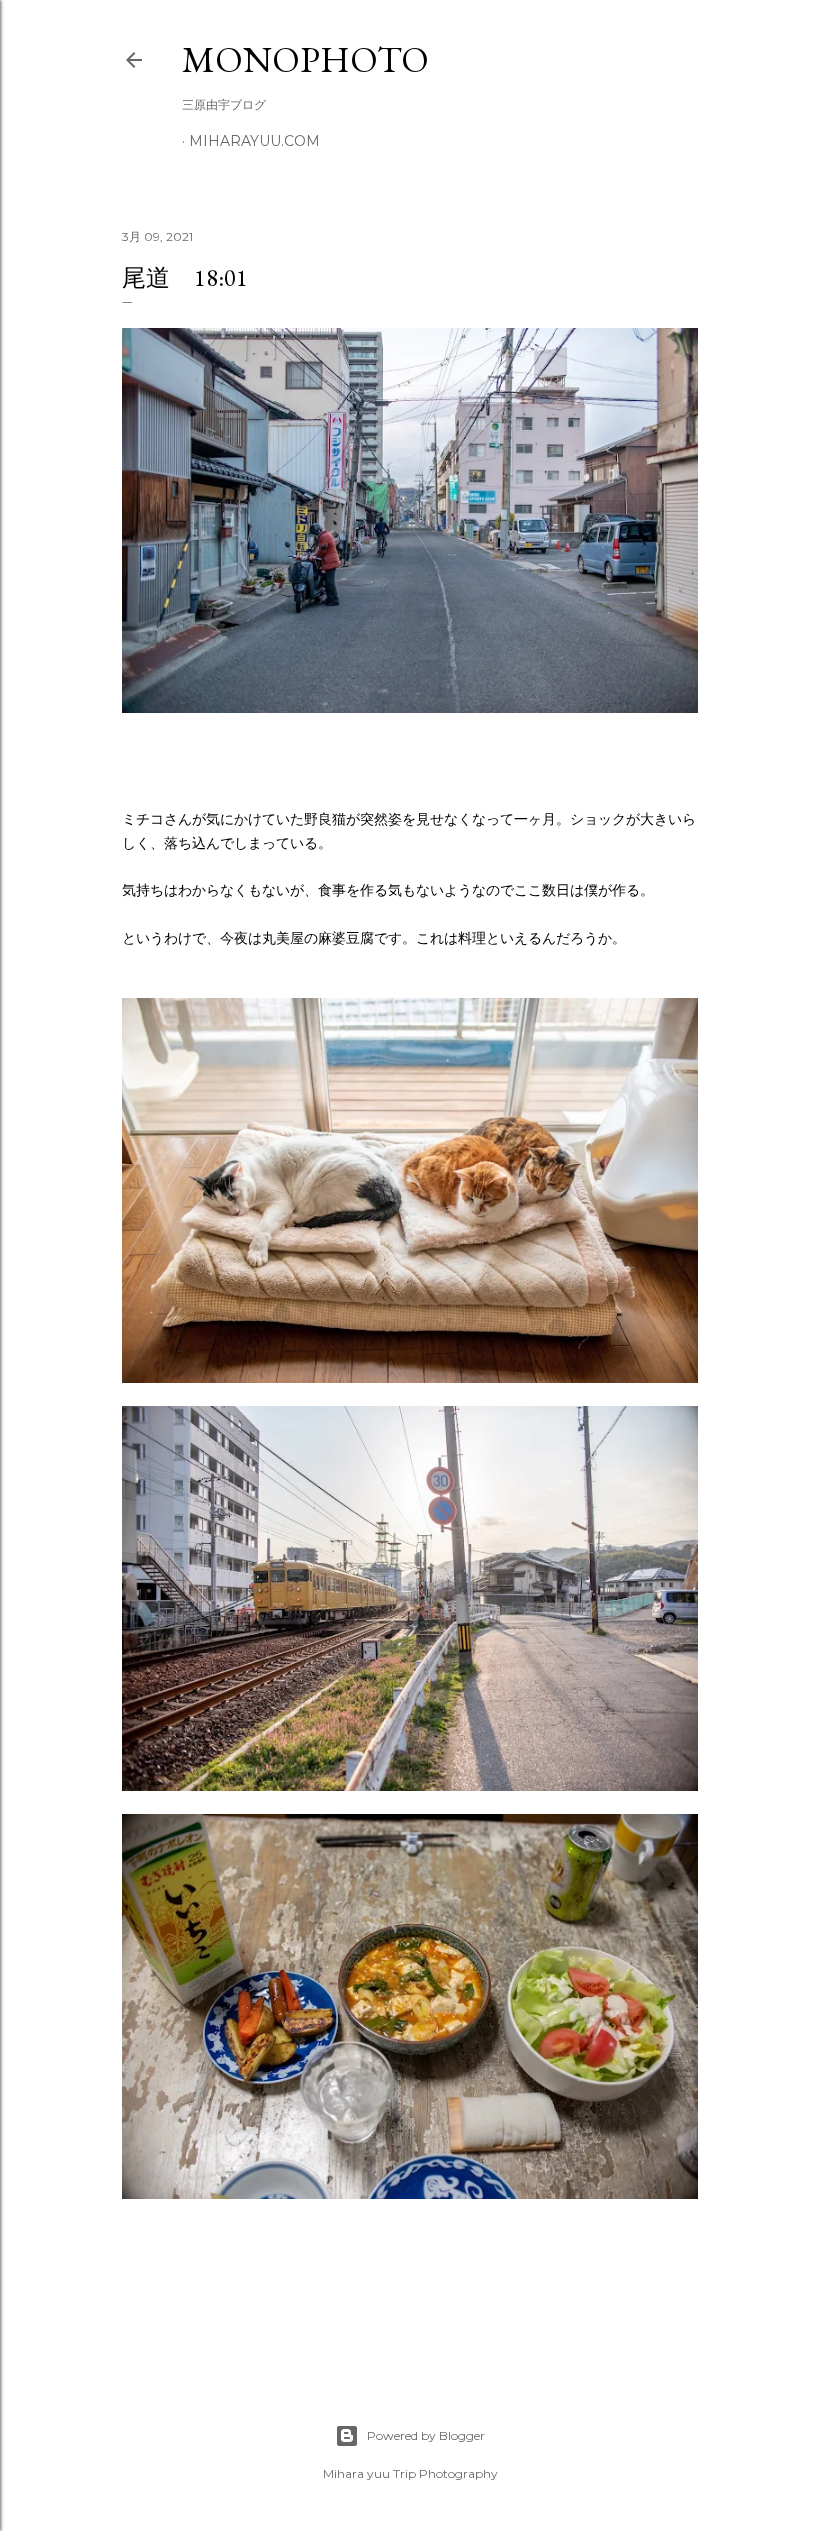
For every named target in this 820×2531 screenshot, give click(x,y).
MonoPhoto (305, 59)
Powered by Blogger (426, 2435)
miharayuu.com (254, 141)
